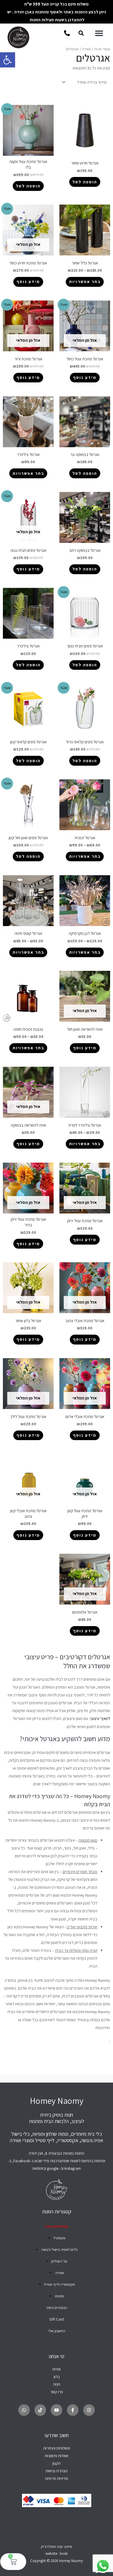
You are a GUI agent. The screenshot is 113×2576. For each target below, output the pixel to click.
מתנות (59, 2296)
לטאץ (106, 1718)
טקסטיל (59, 2238)
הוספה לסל (85, 182)
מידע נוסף (28, 281)
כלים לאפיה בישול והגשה (59, 2250)
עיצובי (95, 1718)
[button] (8, 60)
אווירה (86, 49)
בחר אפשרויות (85, 281)
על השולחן (59, 2261)
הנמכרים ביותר (57, 2308)
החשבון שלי (57, 2331)
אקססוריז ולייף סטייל (59, 2284)
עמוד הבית (102, 49)
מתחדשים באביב (57, 2226)
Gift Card (57, 2319)
